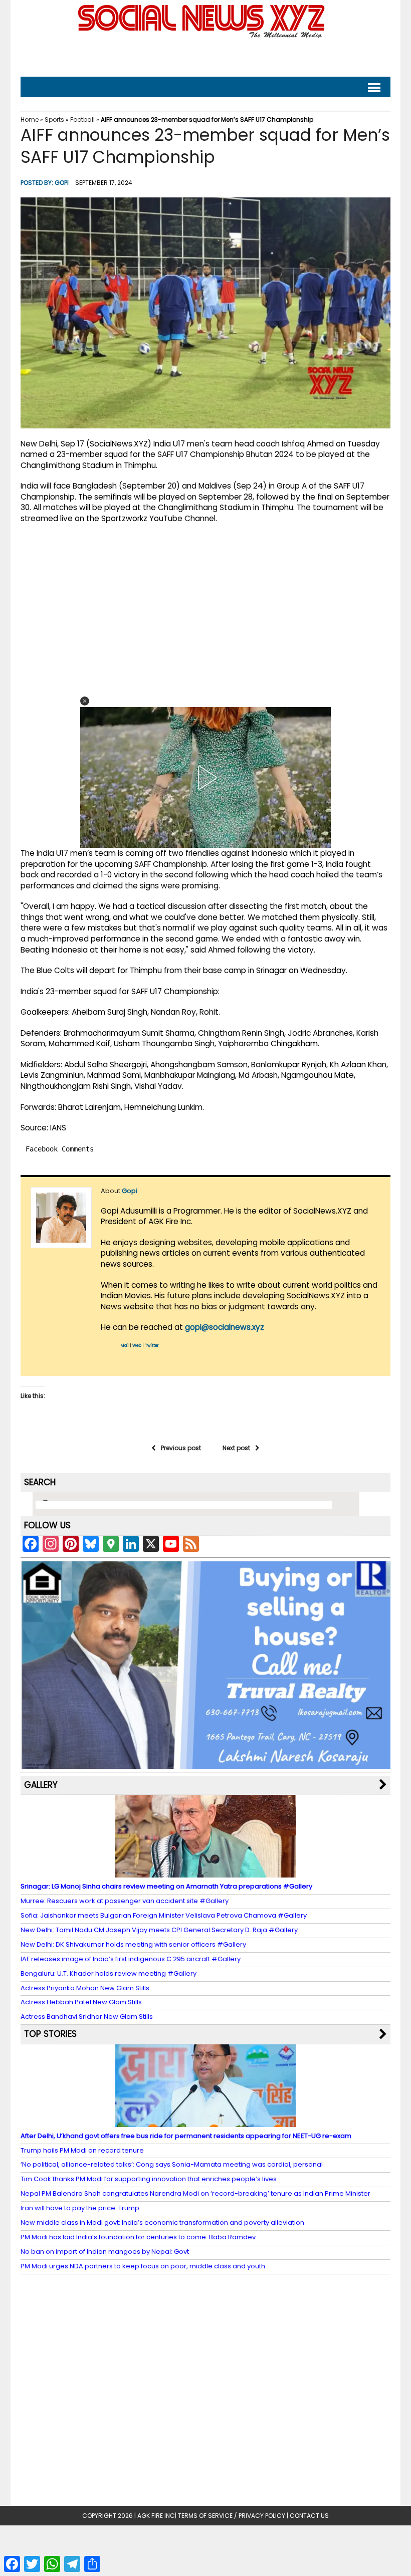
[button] (85, 701)
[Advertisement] (205, 55)
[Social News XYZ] (202, 36)
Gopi (62, 183)
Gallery (41, 1785)
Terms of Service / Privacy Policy (232, 2516)
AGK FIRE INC (156, 2516)
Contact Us (309, 2516)
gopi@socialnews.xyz (225, 1327)
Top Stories (50, 2034)
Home (30, 120)
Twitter (152, 1346)
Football (82, 120)
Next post (236, 1448)
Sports (54, 120)
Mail (125, 1346)
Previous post (181, 1448)
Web (137, 1346)
